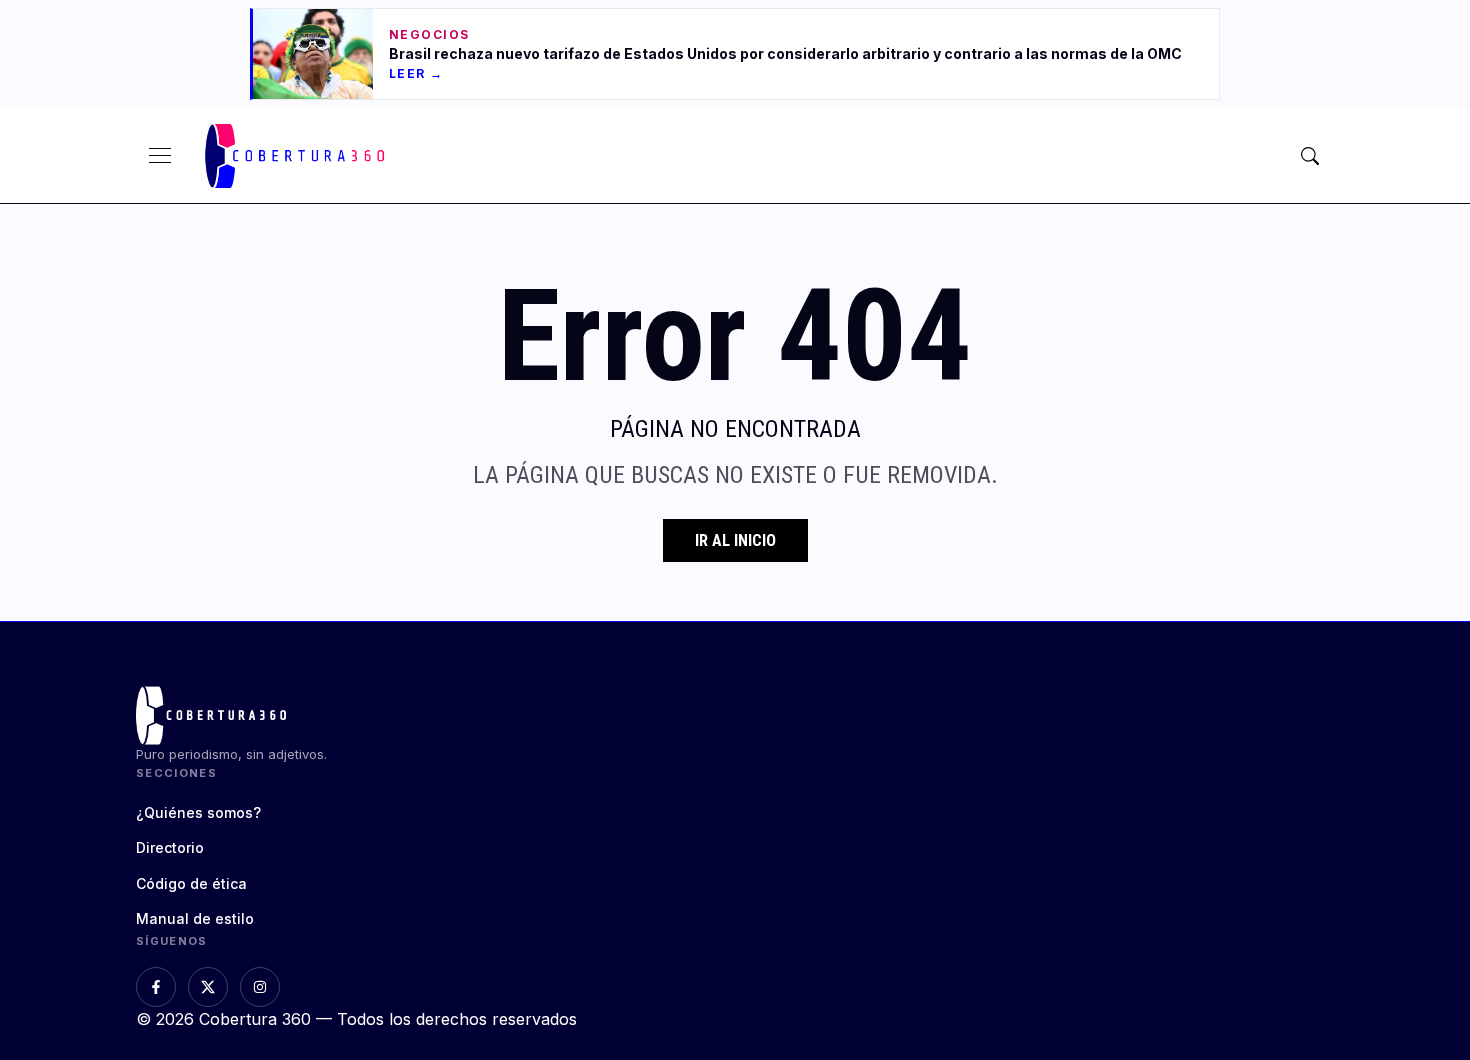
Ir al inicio (735, 540)
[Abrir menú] (160, 156)
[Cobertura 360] (297, 156)
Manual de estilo (195, 918)
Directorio (170, 847)
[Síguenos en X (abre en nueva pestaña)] (208, 987)
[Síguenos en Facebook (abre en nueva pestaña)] (156, 987)
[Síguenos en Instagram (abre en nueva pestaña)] (260, 987)
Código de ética (191, 883)
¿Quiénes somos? (198, 812)
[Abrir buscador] (1310, 156)
